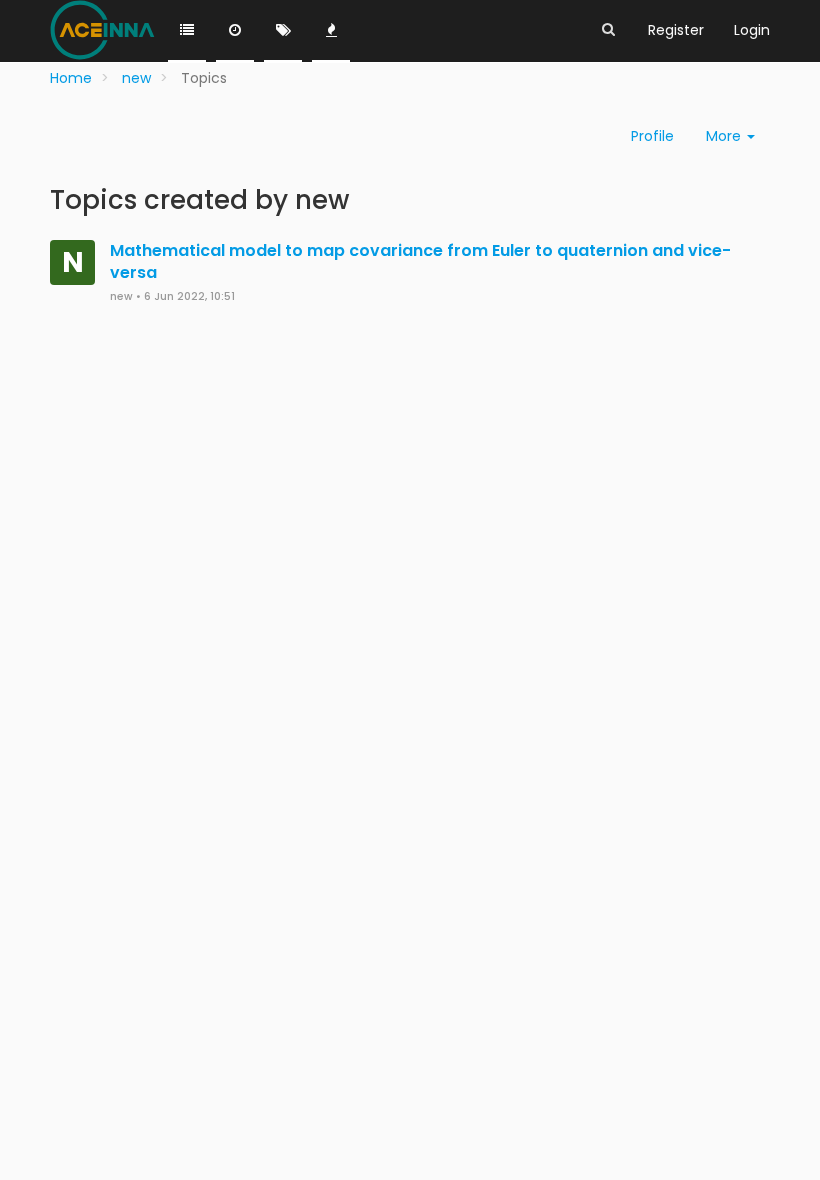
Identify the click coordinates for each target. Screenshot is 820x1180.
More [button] (725, 136)
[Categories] (187, 31)
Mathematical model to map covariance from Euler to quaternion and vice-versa (420, 262)
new (121, 296)
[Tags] (283, 31)
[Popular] (331, 31)
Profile (652, 136)
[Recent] (235, 31)
